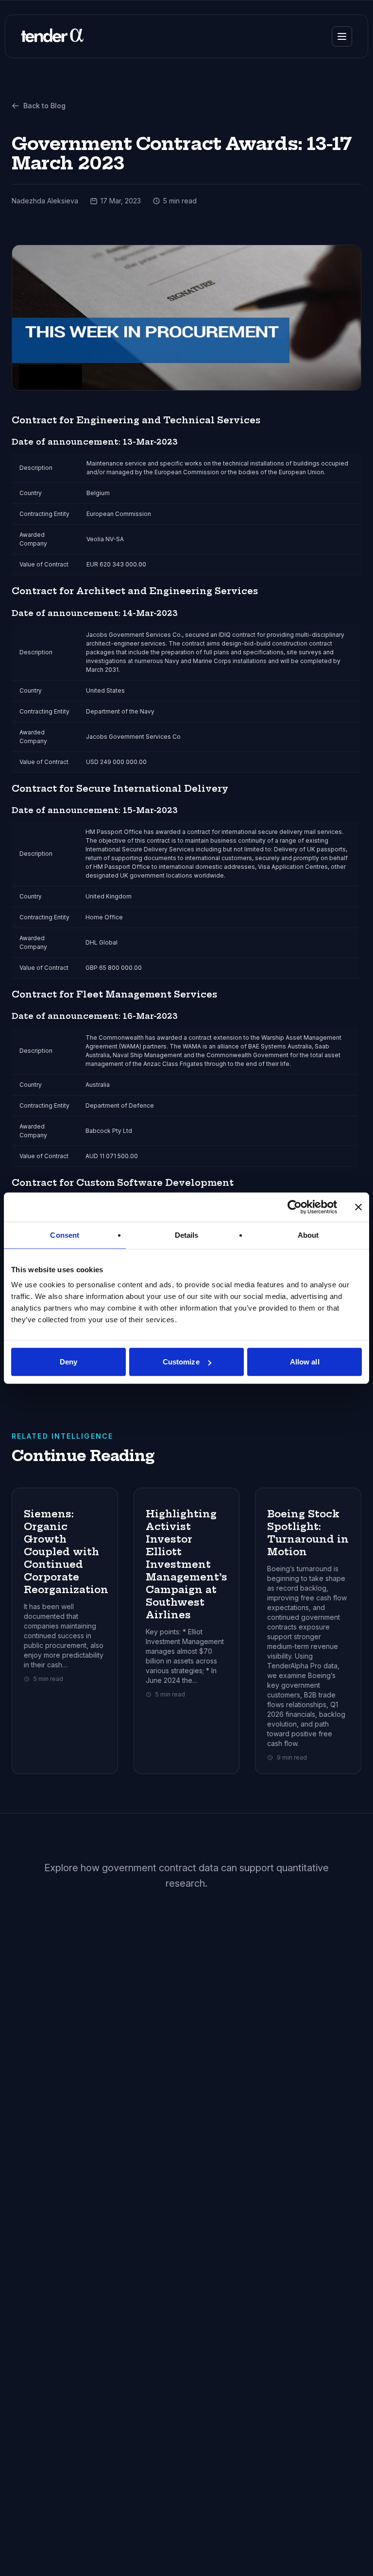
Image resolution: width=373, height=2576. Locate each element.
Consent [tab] (65, 1235)
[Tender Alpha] (52, 36)
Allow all (305, 1362)
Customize (181, 1362)
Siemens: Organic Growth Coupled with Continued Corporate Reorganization (66, 1552)
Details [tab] (187, 1235)
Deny (68, 1362)
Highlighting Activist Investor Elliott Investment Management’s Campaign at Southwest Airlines (186, 1564)
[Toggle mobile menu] (342, 36)
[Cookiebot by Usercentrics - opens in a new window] (295, 1207)
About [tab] (308, 1235)
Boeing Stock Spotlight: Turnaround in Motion (308, 1533)
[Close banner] (358, 1207)
